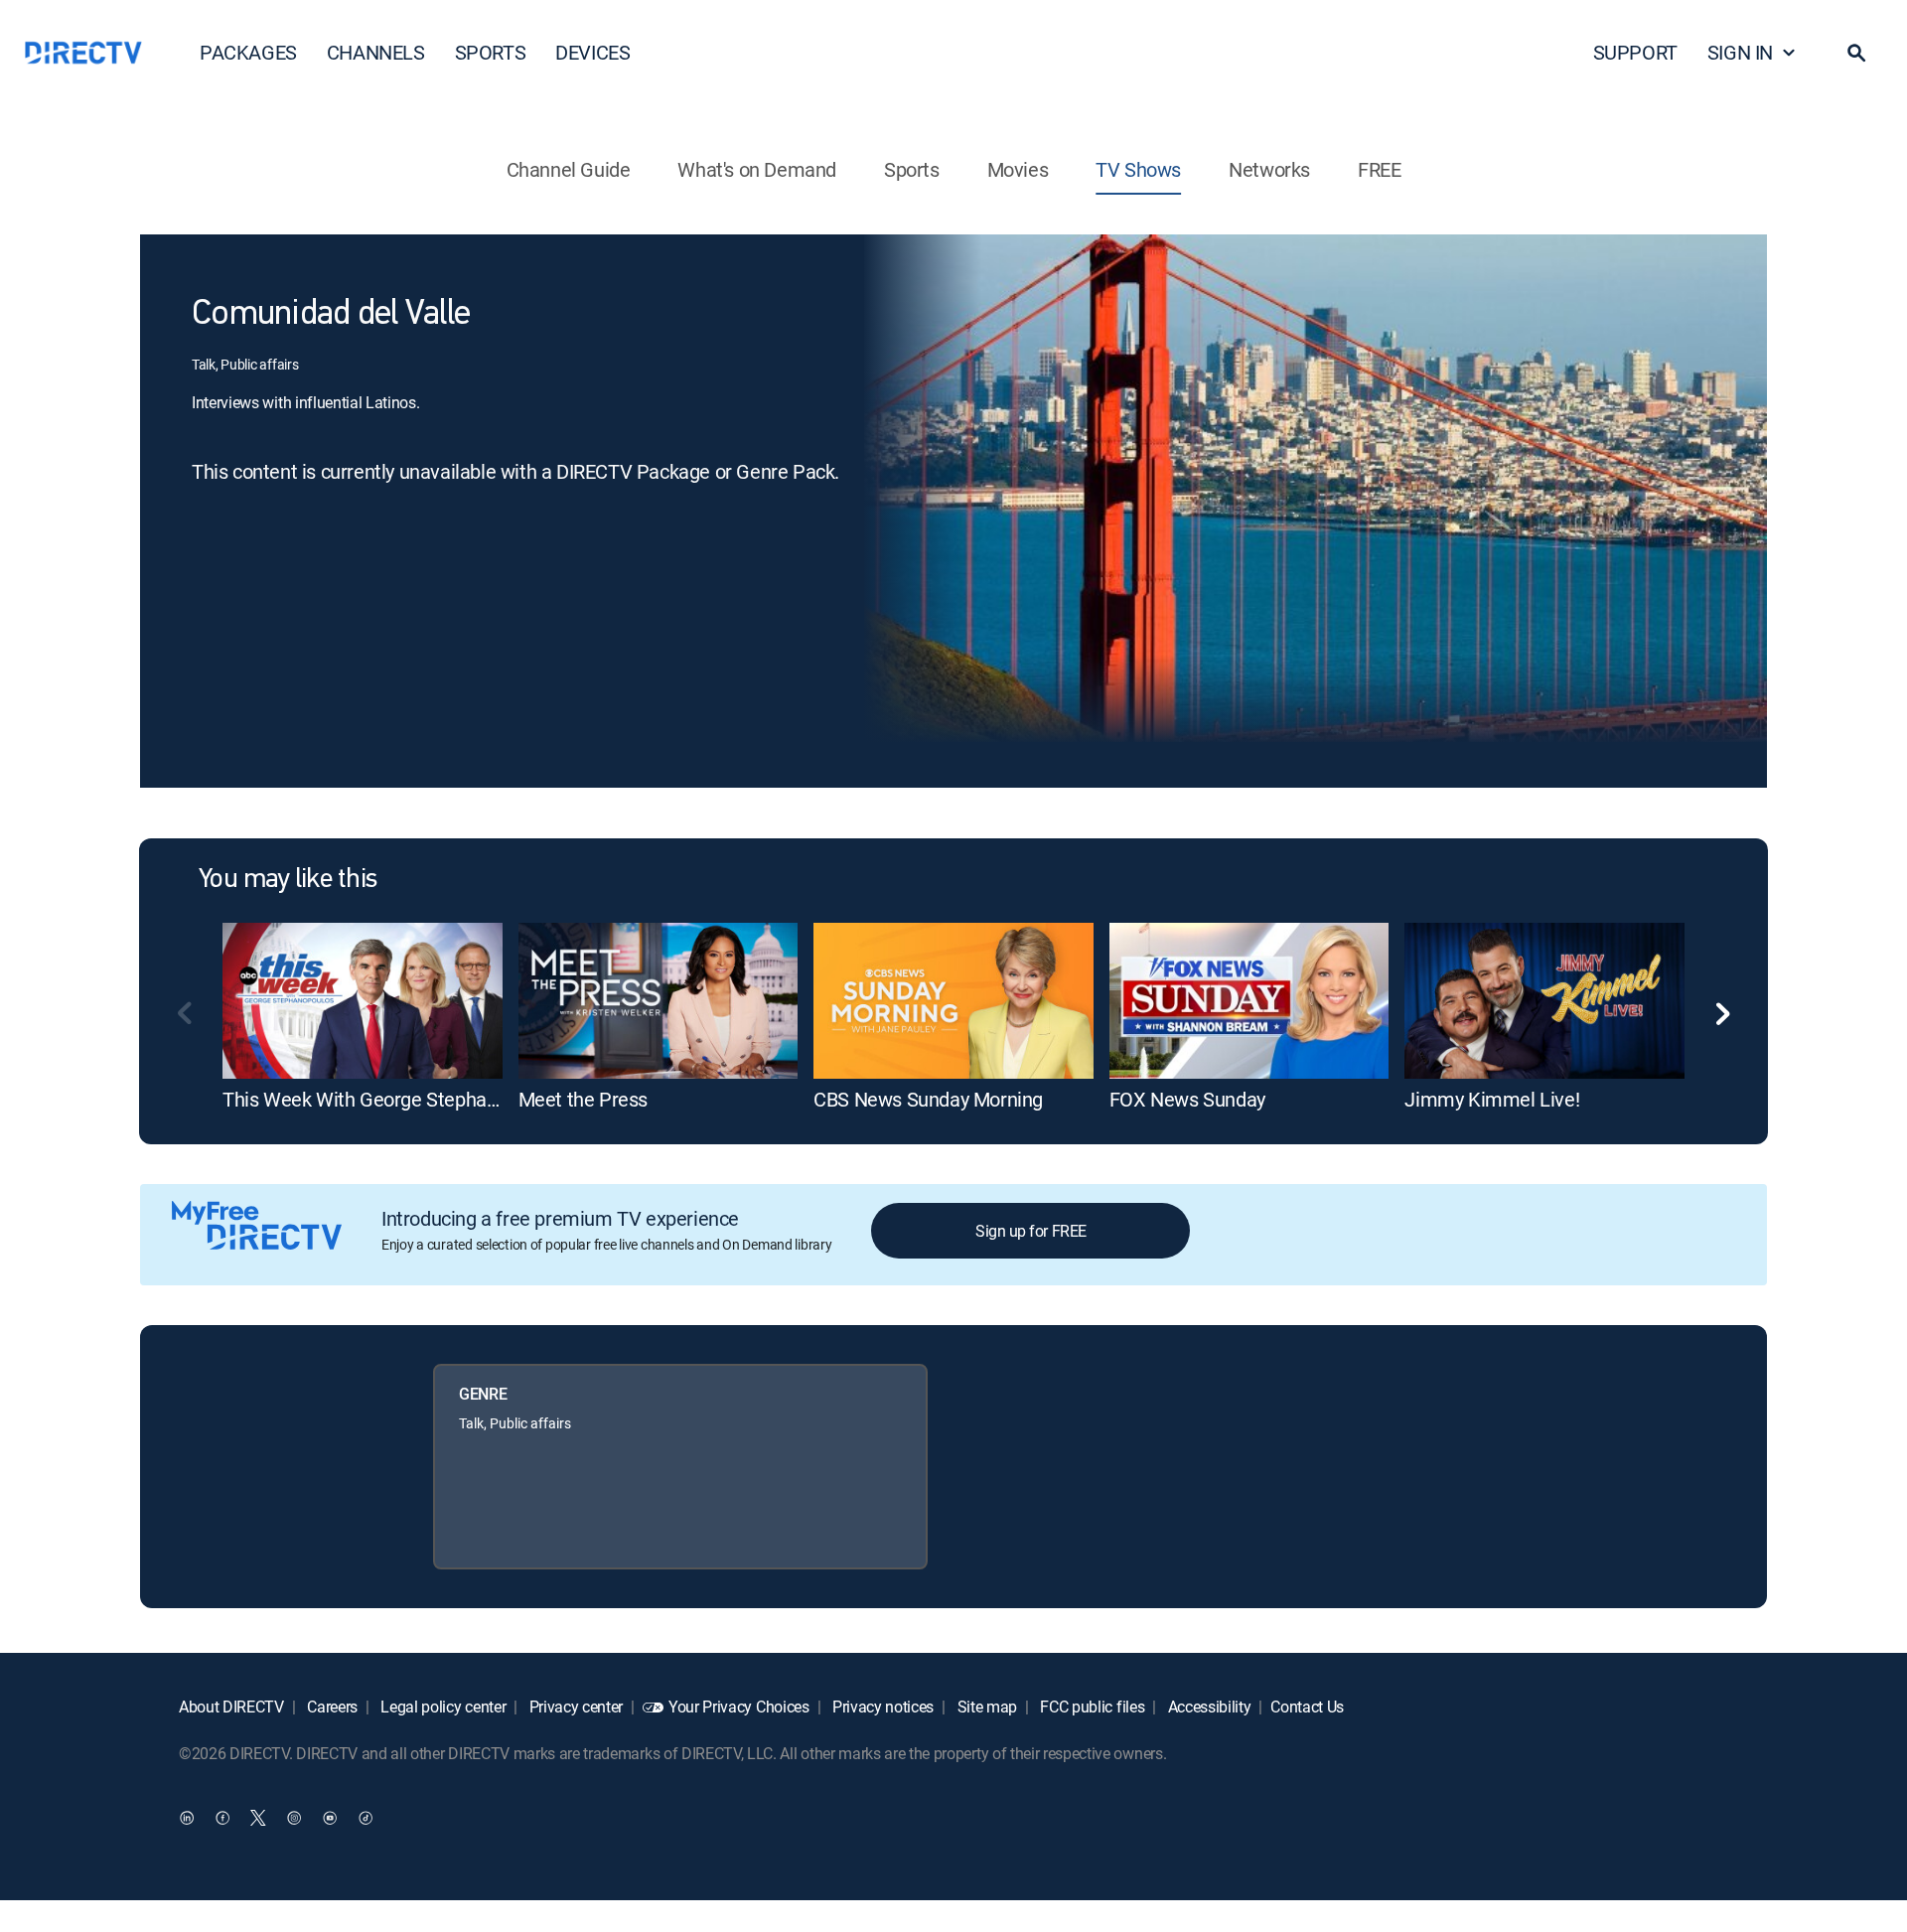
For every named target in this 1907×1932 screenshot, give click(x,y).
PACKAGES (248, 52)
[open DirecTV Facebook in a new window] (222, 1818)
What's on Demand (757, 169)
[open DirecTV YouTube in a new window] (330, 1818)
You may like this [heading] (288, 880)
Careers (331, 1707)
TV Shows (1138, 169)
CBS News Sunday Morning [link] (928, 1099)
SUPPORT (1635, 52)
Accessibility (1208, 1707)
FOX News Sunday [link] (1187, 1099)
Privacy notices (881, 1707)
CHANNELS (376, 52)
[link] (363, 1001)
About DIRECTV (231, 1707)
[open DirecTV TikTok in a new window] (366, 1818)
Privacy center (574, 1707)
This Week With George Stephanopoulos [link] (393, 1099)
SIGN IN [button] (1740, 52)
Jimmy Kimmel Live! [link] (1492, 1099)
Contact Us (1307, 1707)
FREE (1379, 169)
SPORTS (491, 52)
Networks (1269, 169)
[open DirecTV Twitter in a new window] (258, 1818)
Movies (1018, 169)
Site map (985, 1707)
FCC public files (1091, 1707)
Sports (912, 169)
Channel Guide (569, 169)
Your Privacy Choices (739, 1707)
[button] (1856, 53)
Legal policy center (442, 1707)
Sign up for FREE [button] (1030, 1231)
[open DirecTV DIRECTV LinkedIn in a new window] (187, 1818)
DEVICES (592, 52)
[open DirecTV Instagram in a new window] (294, 1818)
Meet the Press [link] (583, 1099)
